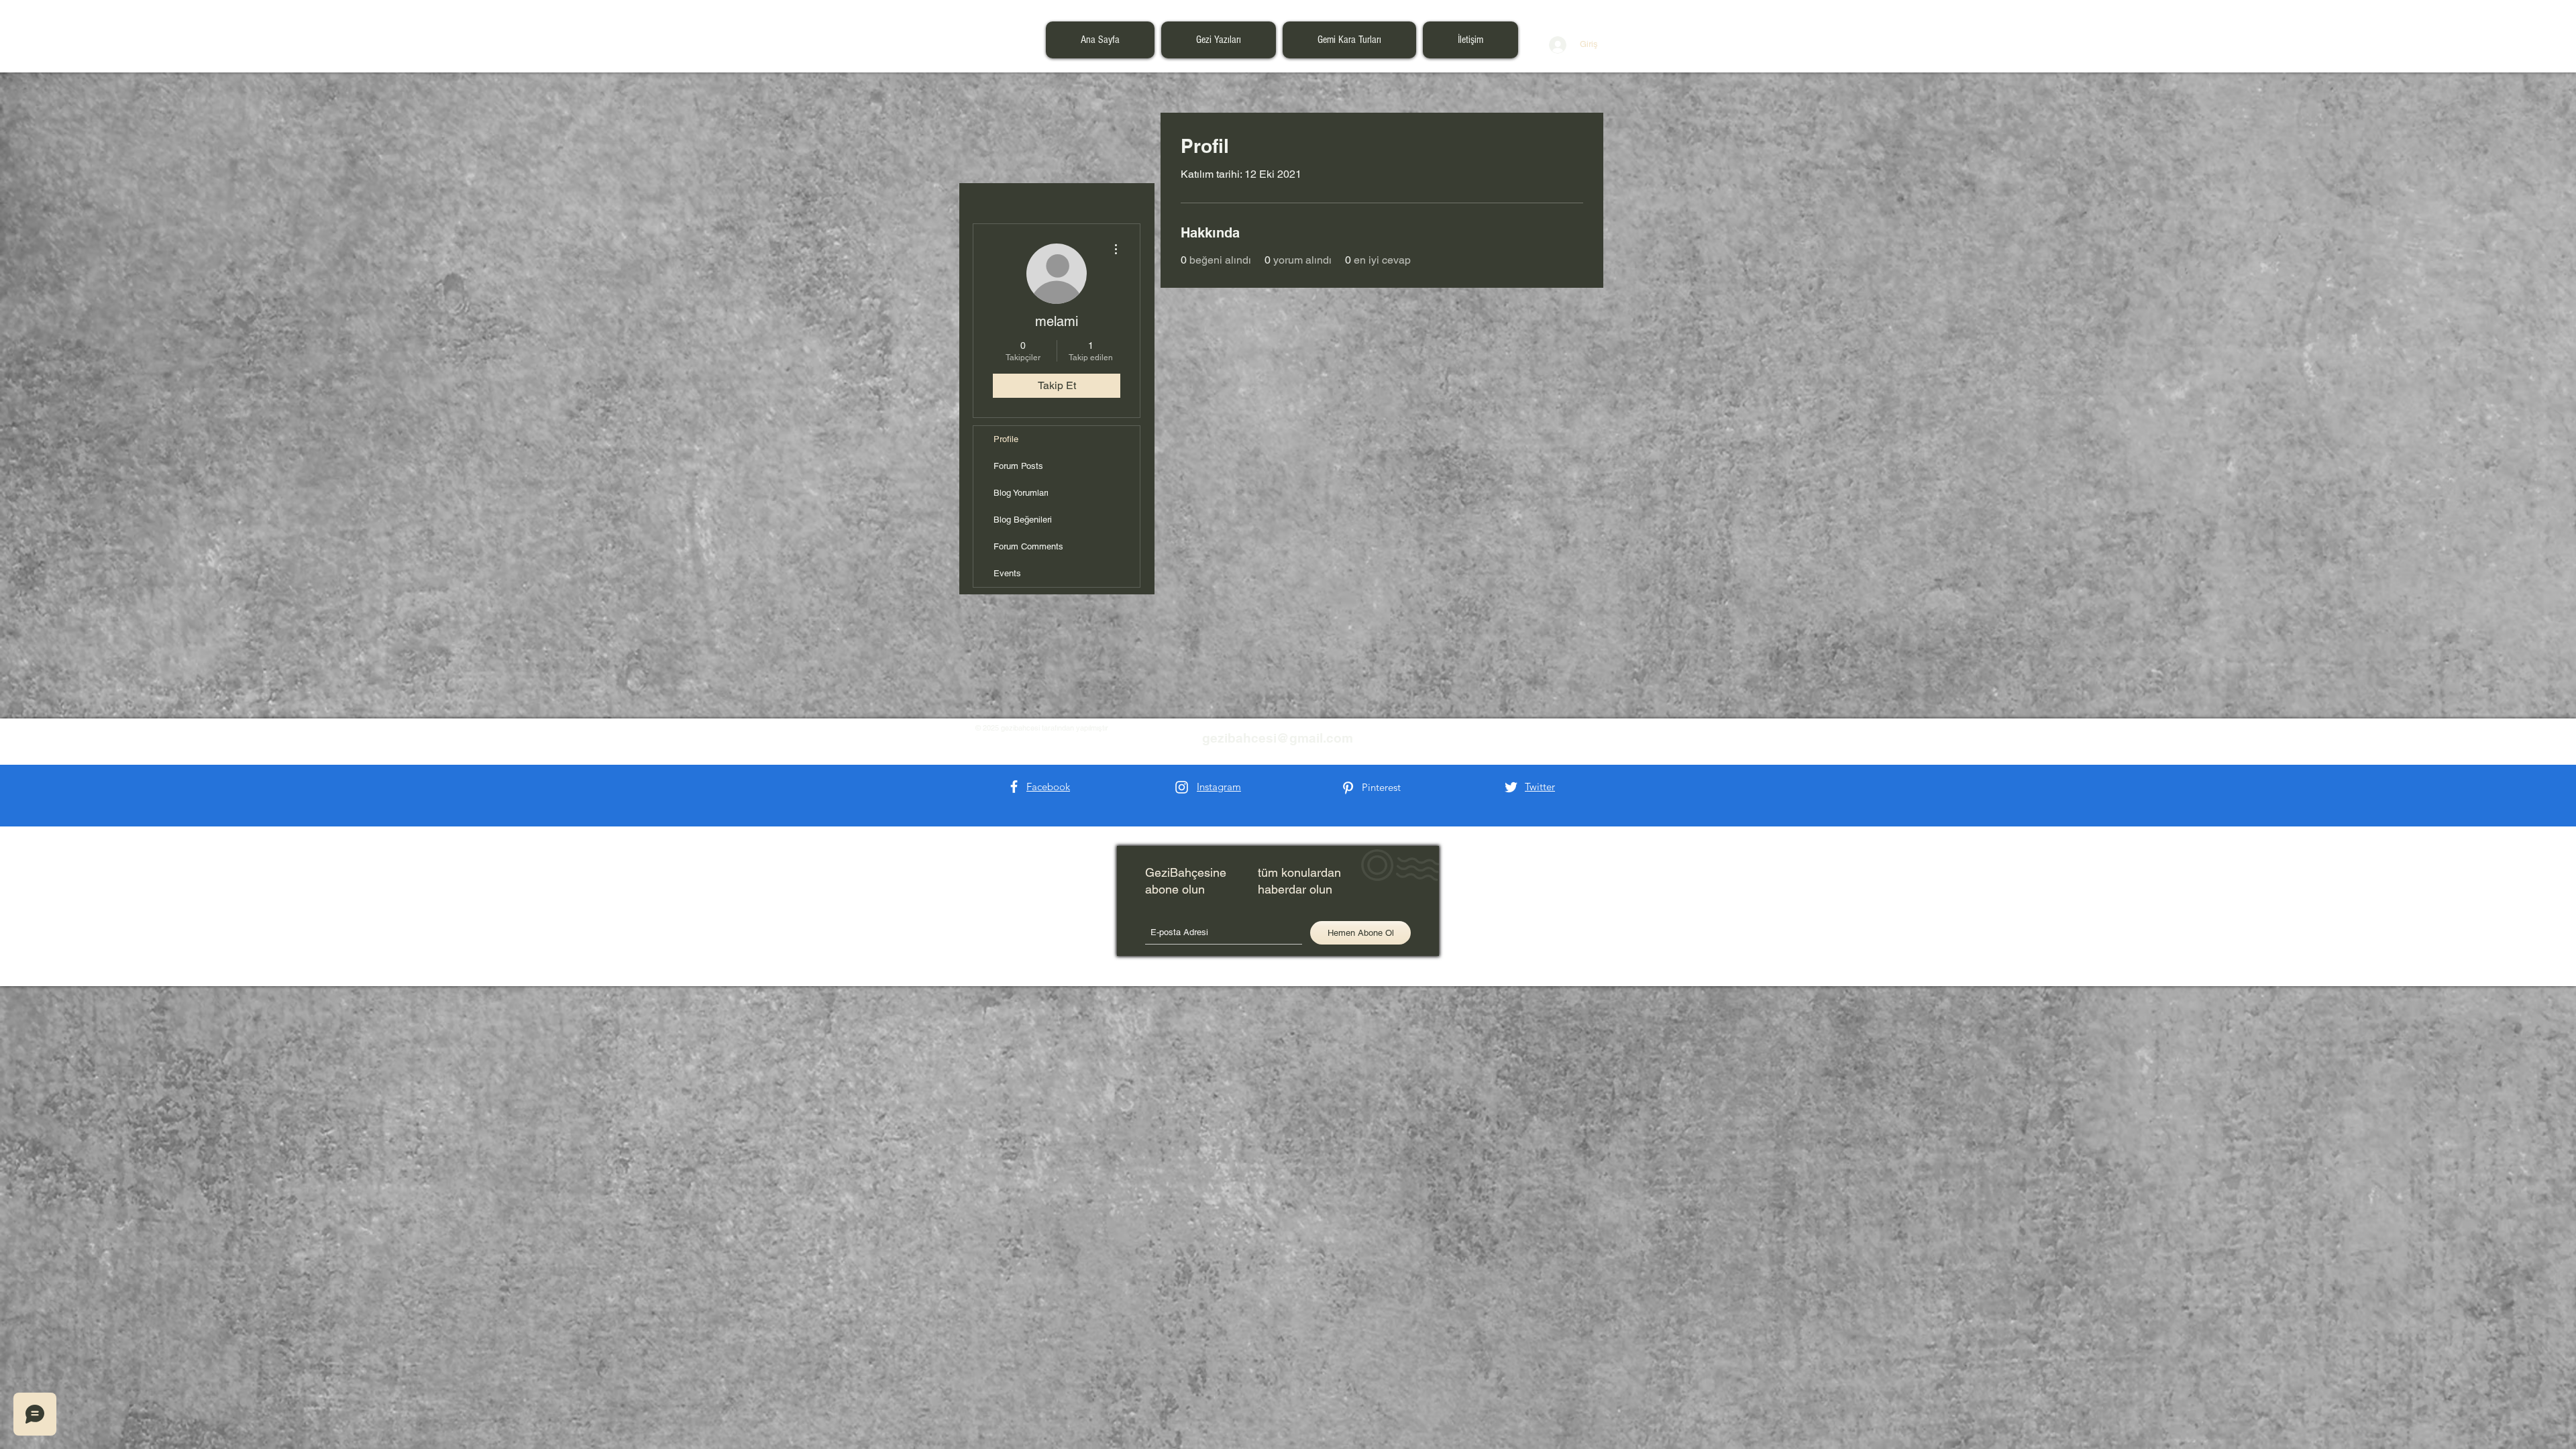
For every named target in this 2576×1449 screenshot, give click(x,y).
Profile (1006, 439)
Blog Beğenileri (1023, 520)
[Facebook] (1014, 787)
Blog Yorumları (1021, 493)
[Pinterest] (1348, 788)
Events (1007, 573)
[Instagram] (1182, 787)
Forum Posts (1018, 466)
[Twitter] (1511, 787)
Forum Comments (1028, 546)
